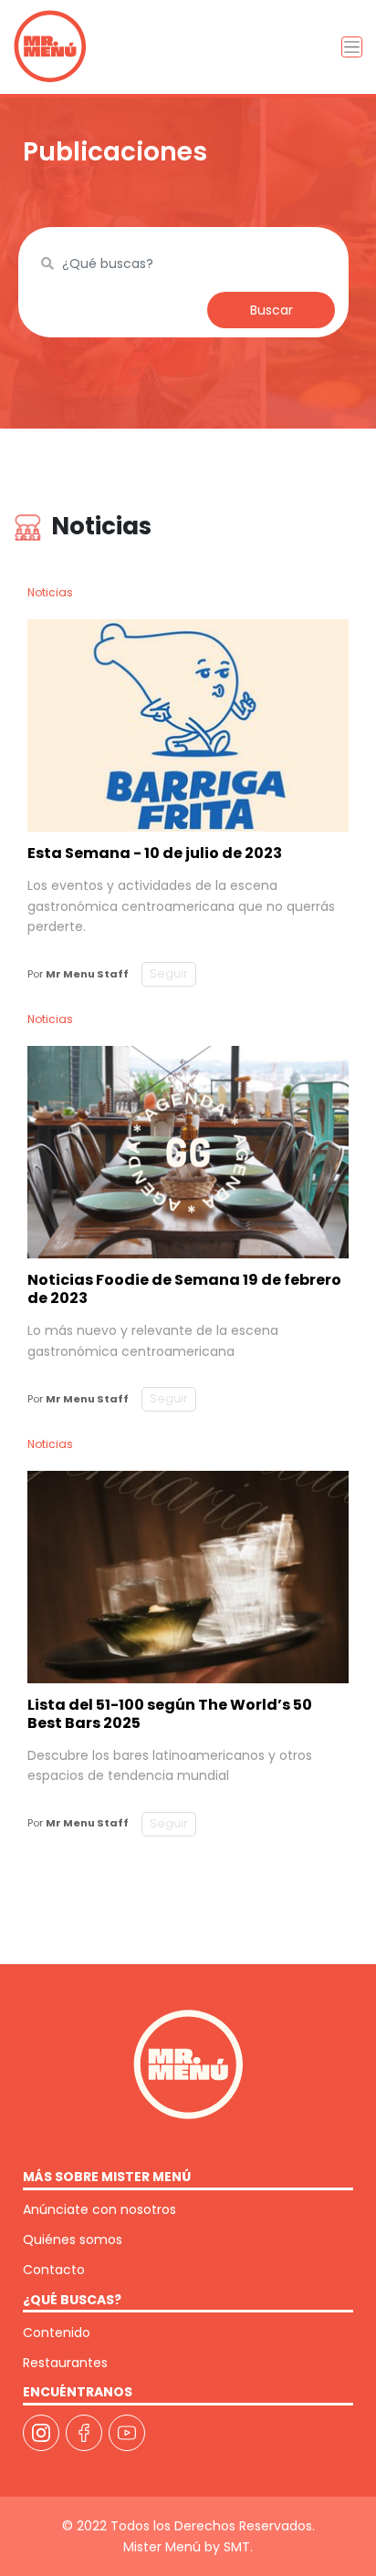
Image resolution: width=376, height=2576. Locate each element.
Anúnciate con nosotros (99, 2209)
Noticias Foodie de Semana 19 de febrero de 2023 (184, 1289)
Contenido (57, 2333)
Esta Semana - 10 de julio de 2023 (155, 853)
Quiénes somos (73, 2240)
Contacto (54, 2270)
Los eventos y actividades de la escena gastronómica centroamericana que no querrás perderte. (181, 906)
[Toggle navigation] (352, 47)
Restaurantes (65, 2363)
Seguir (169, 973)
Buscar (272, 310)
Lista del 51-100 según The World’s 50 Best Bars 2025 (170, 1714)
